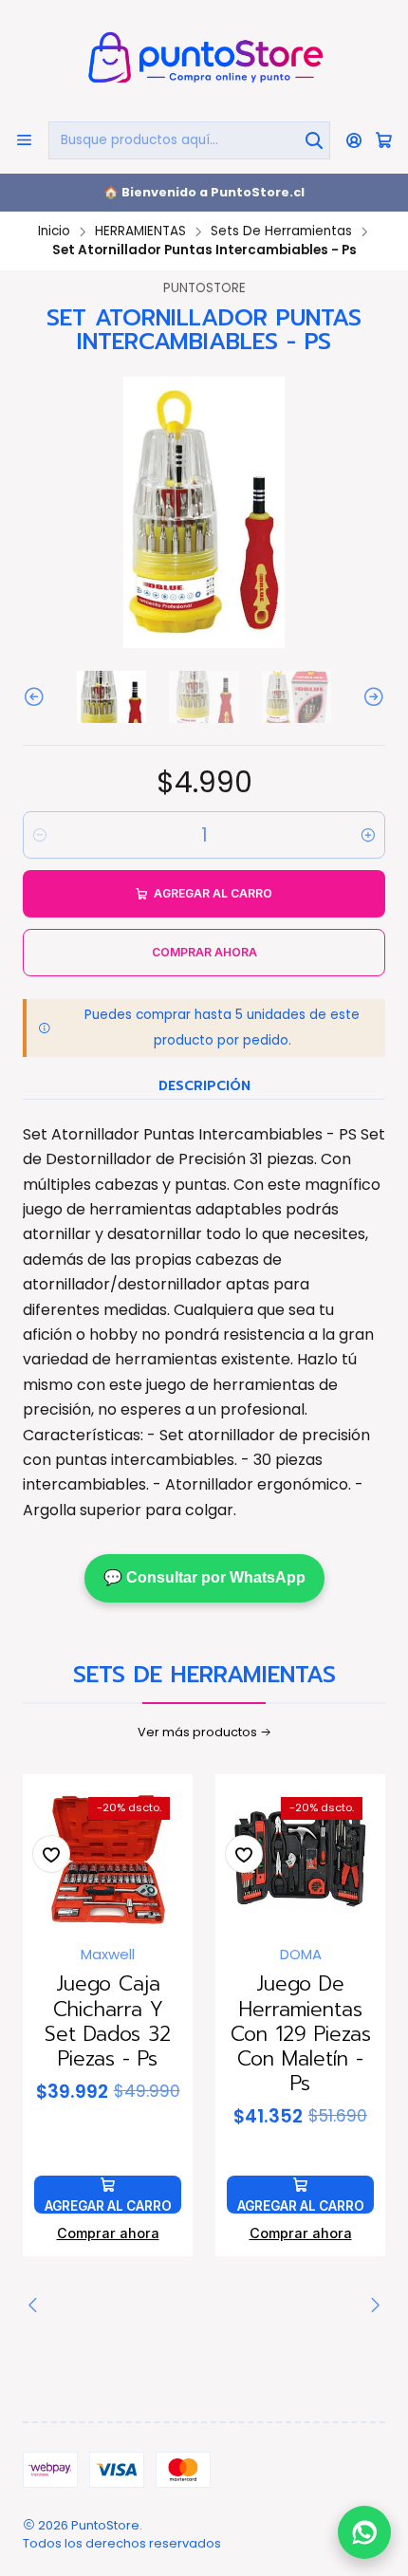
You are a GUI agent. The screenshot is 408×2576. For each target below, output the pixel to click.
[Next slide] (371, 697)
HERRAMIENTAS (140, 232)
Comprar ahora (108, 2233)
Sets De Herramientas (281, 232)
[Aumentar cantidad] (368, 835)
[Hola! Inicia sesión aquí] (354, 140)
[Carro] (384, 140)
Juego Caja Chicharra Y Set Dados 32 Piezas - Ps (108, 2021)
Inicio (54, 232)
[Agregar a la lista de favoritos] (51, 1854)
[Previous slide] (37, 697)
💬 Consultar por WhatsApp (204, 1577)
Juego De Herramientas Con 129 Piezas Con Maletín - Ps (301, 2034)
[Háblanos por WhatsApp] (364, 2528)
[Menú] (24, 140)
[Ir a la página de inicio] (204, 59)
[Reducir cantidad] (40, 835)
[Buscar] (314, 140)
